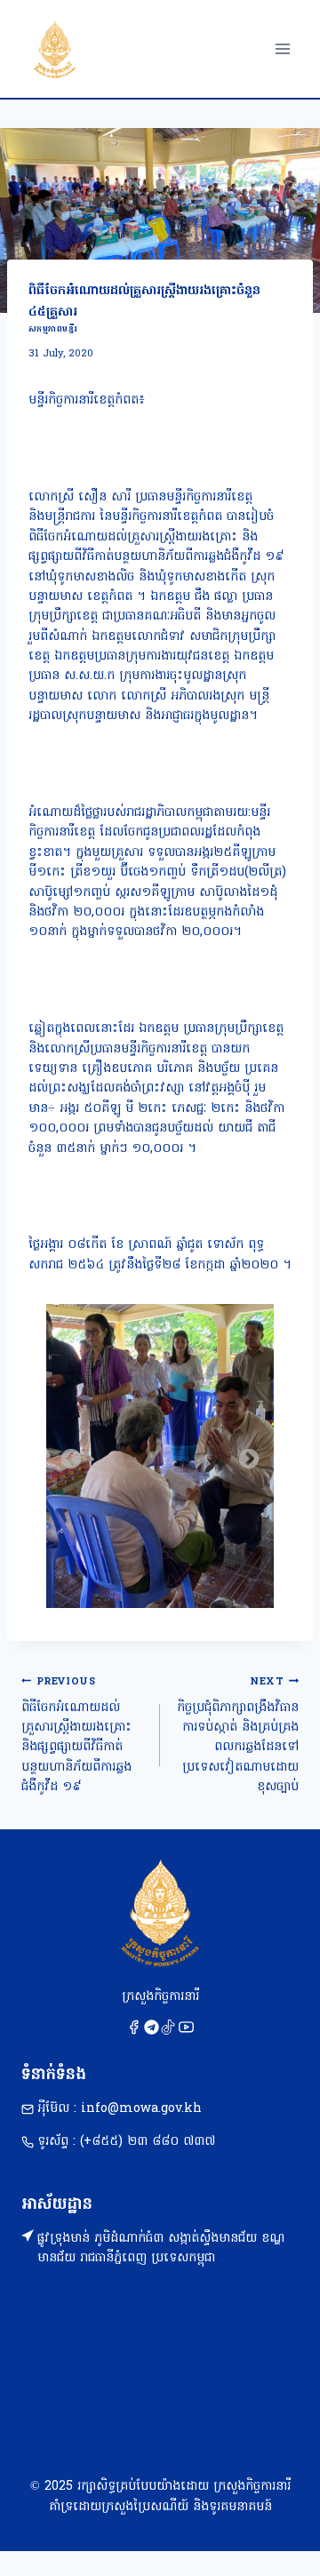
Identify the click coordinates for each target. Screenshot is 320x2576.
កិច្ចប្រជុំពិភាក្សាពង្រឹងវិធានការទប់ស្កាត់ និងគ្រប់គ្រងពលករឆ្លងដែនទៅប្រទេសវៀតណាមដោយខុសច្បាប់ (238, 1736)
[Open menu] (282, 48)
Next (249, 1460)
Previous (71, 1460)
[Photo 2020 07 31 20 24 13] (160, 1456)
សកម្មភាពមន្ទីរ (53, 329)
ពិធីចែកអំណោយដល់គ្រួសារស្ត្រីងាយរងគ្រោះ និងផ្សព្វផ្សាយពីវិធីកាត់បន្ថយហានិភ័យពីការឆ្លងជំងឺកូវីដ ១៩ (76, 1736)
